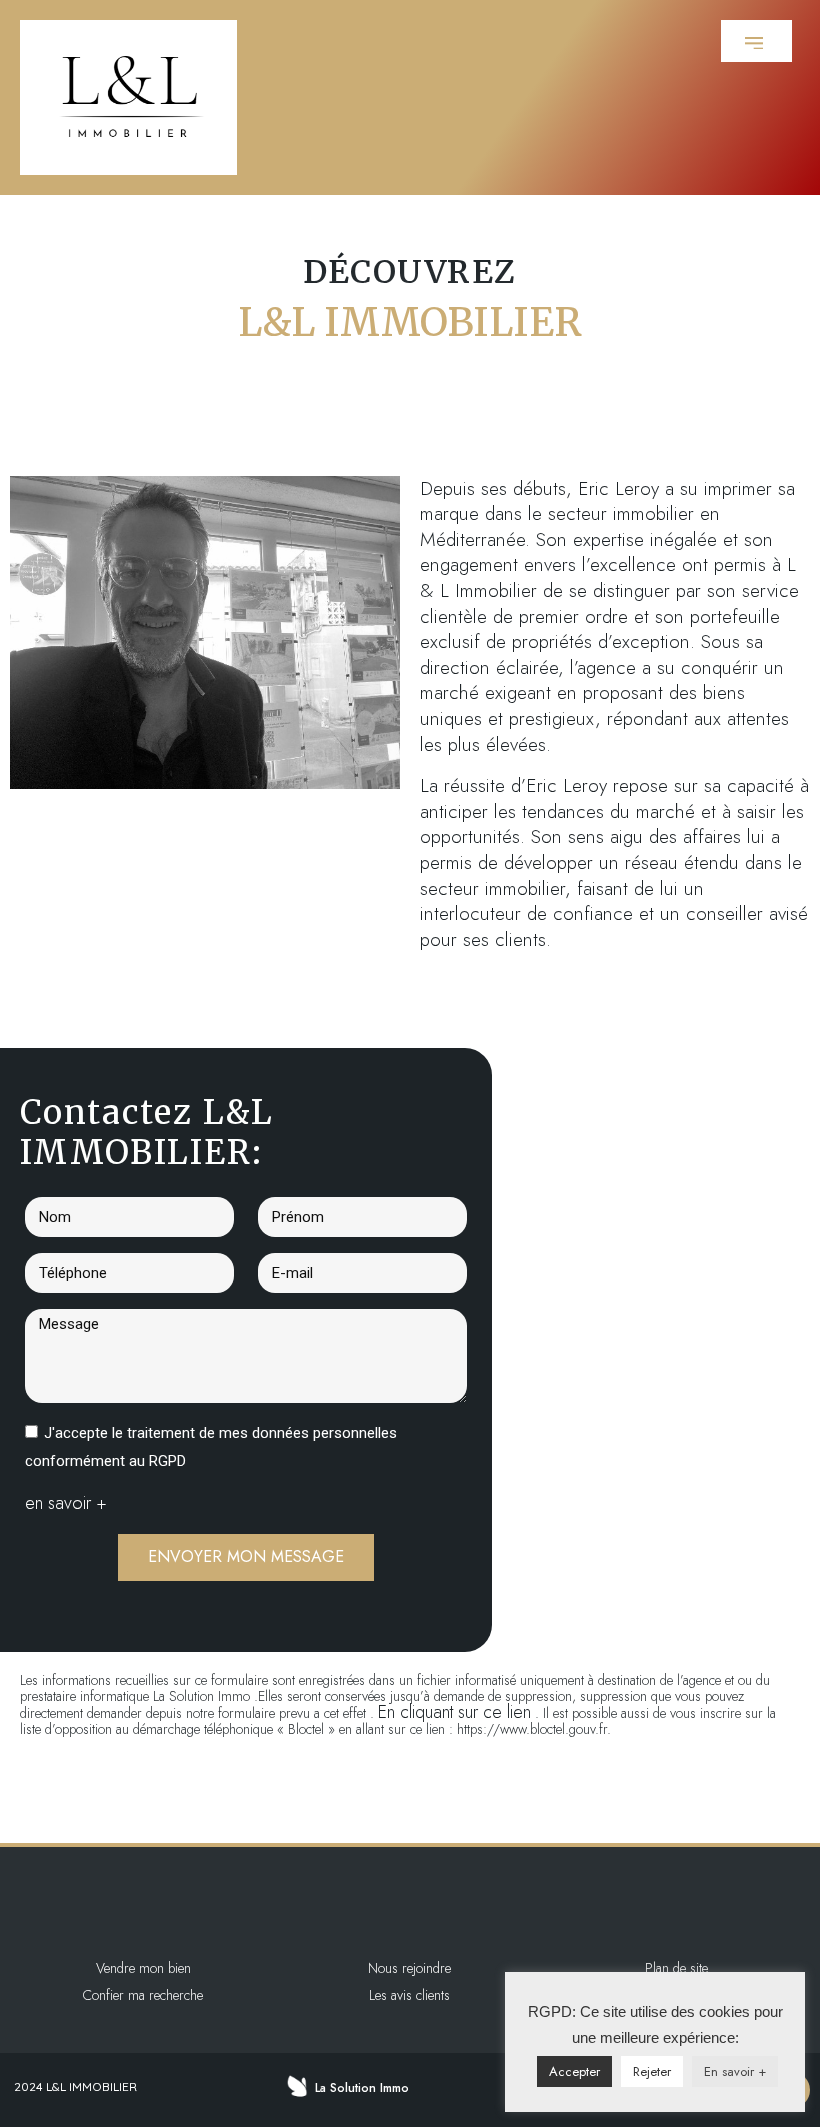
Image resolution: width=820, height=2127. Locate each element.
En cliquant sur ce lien (454, 1712)
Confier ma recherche (143, 1995)
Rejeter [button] (652, 2071)
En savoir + (735, 2071)
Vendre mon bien (143, 1968)
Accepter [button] (574, 2071)
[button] (756, 41)
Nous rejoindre (409, 1968)
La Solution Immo (362, 2088)
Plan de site (676, 1968)
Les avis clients (409, 1995)
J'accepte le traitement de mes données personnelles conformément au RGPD (211, 1447)
